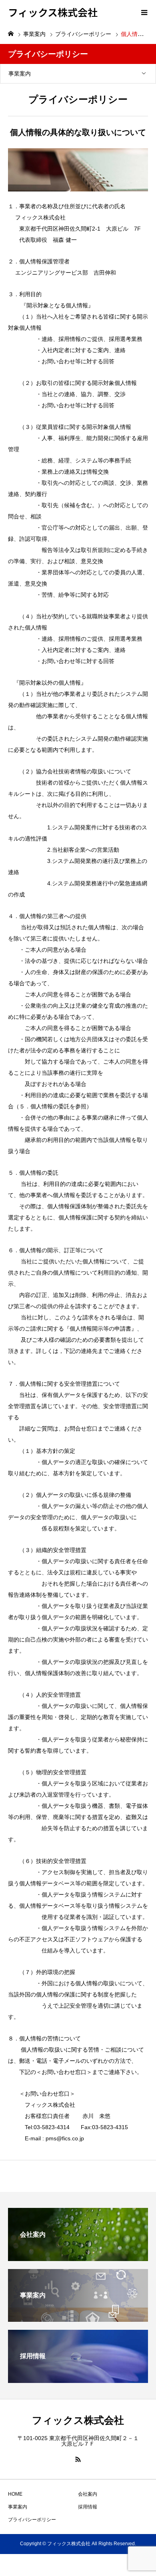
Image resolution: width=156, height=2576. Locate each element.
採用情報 (88, 2507)
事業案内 (20, 74)
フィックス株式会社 (53, 12)
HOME (15, 2494)
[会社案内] (78, 2258)
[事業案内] (78, 2318)
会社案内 (88, 2494)
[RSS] (78, 2459)
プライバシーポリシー (32, 2520)
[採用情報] (78, 2380)
